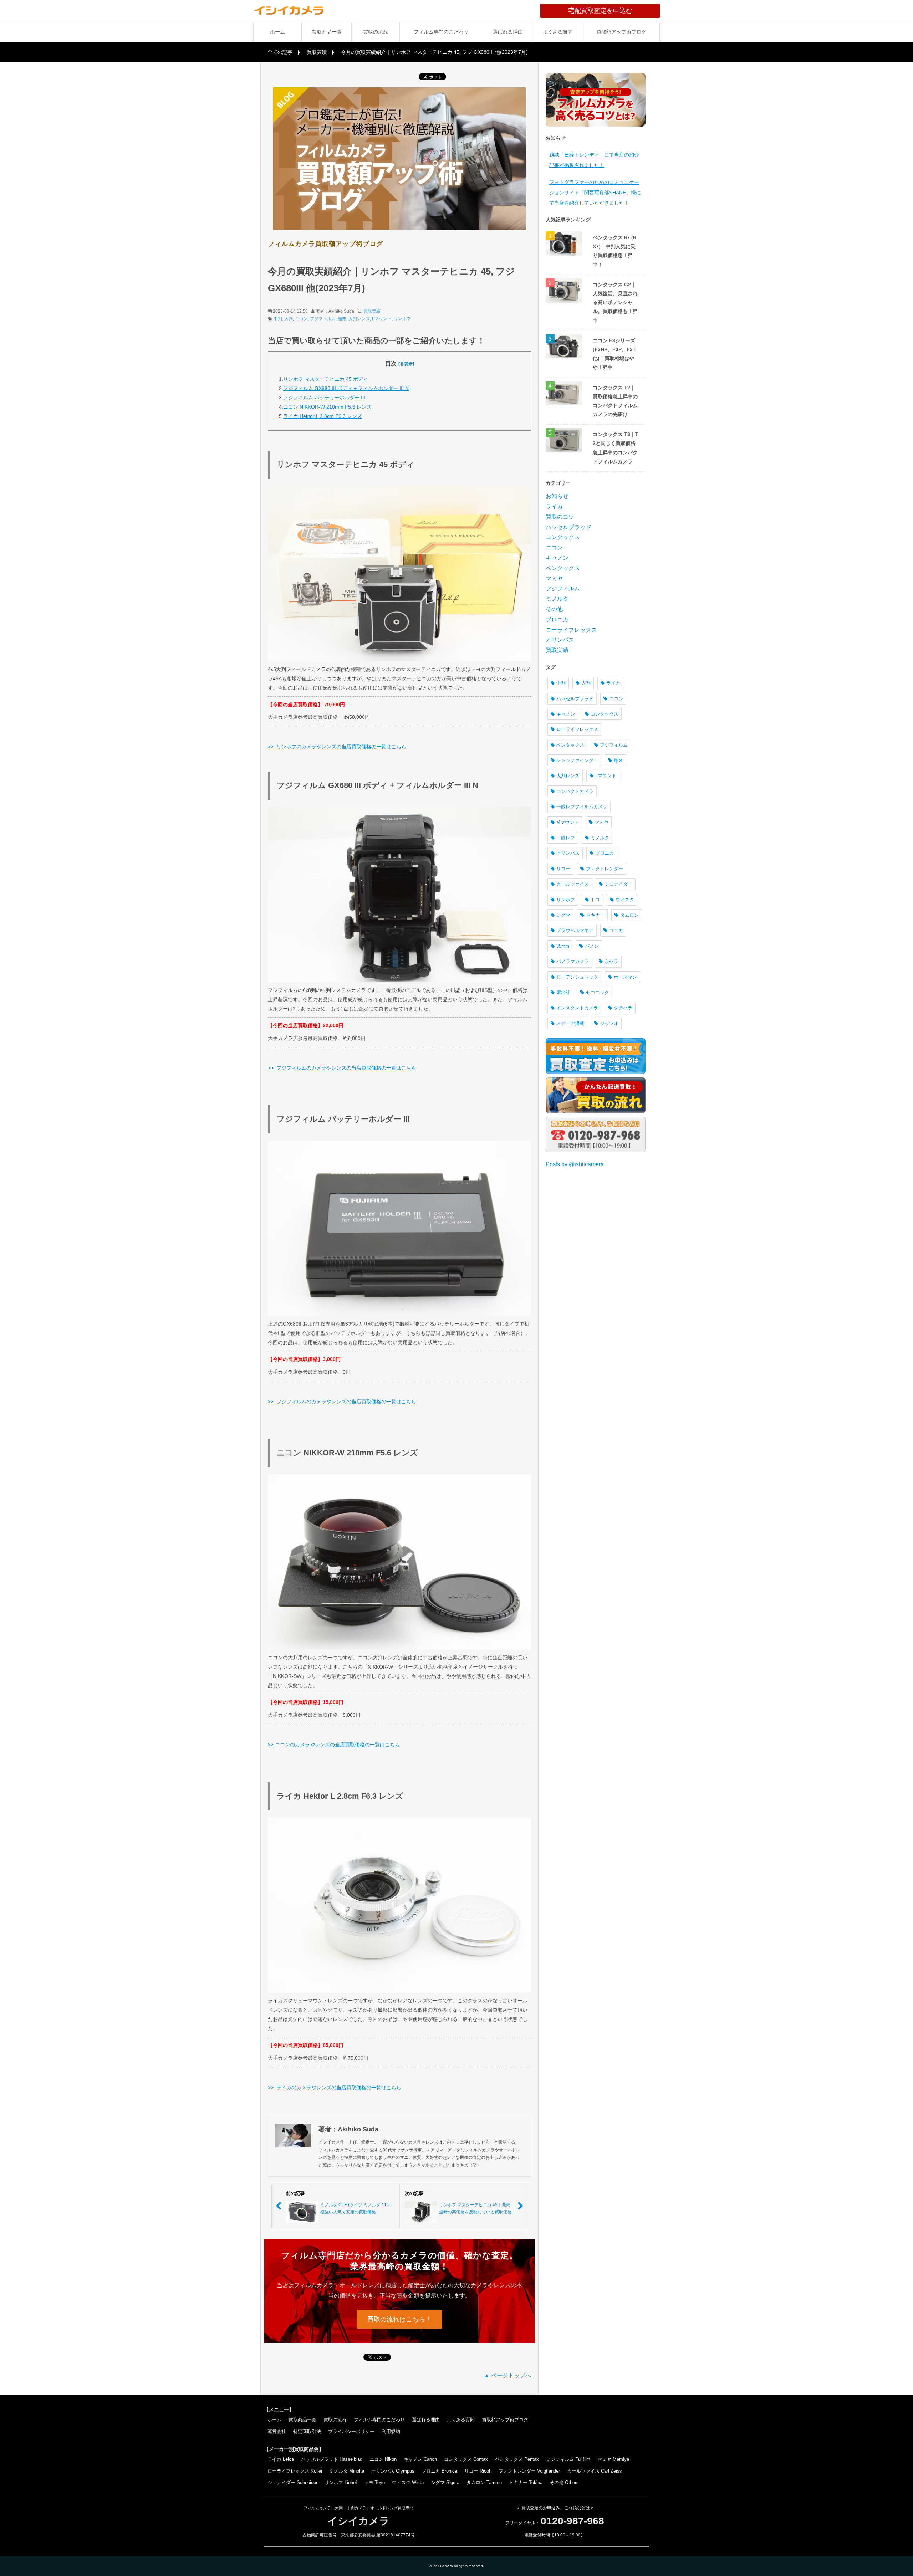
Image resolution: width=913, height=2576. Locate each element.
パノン (592, 946)
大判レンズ (359, 319)
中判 (278, 319)
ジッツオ (609, 1023)
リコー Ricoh (478, 2471)
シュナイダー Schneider (292, 2482)
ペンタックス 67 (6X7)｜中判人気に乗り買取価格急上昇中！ (614, 251)
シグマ (563, 915)
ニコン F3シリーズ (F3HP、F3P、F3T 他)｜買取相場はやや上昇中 (614, 354)
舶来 (342, 319)
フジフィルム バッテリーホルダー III (324, 398)
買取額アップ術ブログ (621, 32)
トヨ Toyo (374, 2482)
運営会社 (277, 2431)
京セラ (611, 961)
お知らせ (557, 496)
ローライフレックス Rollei (295, 2471)
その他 (554, 609)
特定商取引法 (307, 2431)
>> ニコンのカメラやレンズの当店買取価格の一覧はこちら (334, 1745)
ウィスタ (625, 900)
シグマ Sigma (445, 2482)
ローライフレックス (571, 630)
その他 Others (564, 2482)
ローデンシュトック (577, 977)
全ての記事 (280, 52)
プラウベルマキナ (575, 930)
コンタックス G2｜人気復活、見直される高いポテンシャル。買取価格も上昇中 (615, 303)
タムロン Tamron (484, 2482)
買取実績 (317, 52)
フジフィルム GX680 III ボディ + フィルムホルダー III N (346, 388)
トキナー (595, 915)
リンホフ (402, 319)
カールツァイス (573, 884)
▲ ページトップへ (507, 2375)
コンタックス (563, 537)
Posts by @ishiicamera (575, 1164)
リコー (563, 869)
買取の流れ (376, 32)
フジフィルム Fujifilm (568, 2459)
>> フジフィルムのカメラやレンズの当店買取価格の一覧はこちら (342, 1068)
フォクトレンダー (605, 869)
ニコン (301, 319)
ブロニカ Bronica (439, 2471)
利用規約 (391, 2431)
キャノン (557, 558)
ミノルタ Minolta (347, 2471)
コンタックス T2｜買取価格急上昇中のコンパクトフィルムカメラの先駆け (615, 401)
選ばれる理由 (508, 32)
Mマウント (568, 822)
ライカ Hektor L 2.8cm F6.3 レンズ (323, 416)
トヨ (595, 900)
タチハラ (623, 1008)
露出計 (563, 992)
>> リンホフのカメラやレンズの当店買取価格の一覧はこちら (337, 747)
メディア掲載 (570, 1023)
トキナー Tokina (526, 2482)
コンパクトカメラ (575, 791)
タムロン (629, 915)
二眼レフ (566, 838)
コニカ (616, 930)
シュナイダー (618, 884)
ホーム (277, 32)
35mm (563, 946)
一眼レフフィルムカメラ (582, 807)
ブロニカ (557, 619)
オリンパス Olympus (393, 2471)
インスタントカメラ (577, 1008)
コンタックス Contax (466, 2459)
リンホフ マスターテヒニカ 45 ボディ (326, 379)
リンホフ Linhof (341, 2482)
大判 (289, 319)
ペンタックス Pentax (517, 2459)
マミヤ (554, 578)
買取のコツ (560, 517)
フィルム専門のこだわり (441, 32)
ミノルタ (557, 599)
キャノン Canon (420, 2459)
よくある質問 (558, 32)
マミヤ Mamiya (613, 2459)
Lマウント (382, 319)
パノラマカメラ (573, 961)
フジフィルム (323, 319)
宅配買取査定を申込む (614, 11)
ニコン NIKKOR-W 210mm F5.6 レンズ (327, 407)
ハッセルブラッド (568, 527)
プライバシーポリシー (351, 2431)
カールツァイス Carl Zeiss (595, 2471)
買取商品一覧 (327, 32)
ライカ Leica (281, 2459)
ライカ (554, 506)
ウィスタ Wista (408, 2482)
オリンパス (560, 640)
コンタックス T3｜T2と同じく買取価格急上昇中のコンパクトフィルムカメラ (616, 448)
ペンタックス (563, 568)
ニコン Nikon (383, 2459)
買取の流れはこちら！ (399, 2319)
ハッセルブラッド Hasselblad (332, 2459)
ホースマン (625, 977)
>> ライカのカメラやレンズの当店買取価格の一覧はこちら (335, 2088)
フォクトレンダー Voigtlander (529, 2471)
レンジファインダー (577, 760)
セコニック (598, 992)
